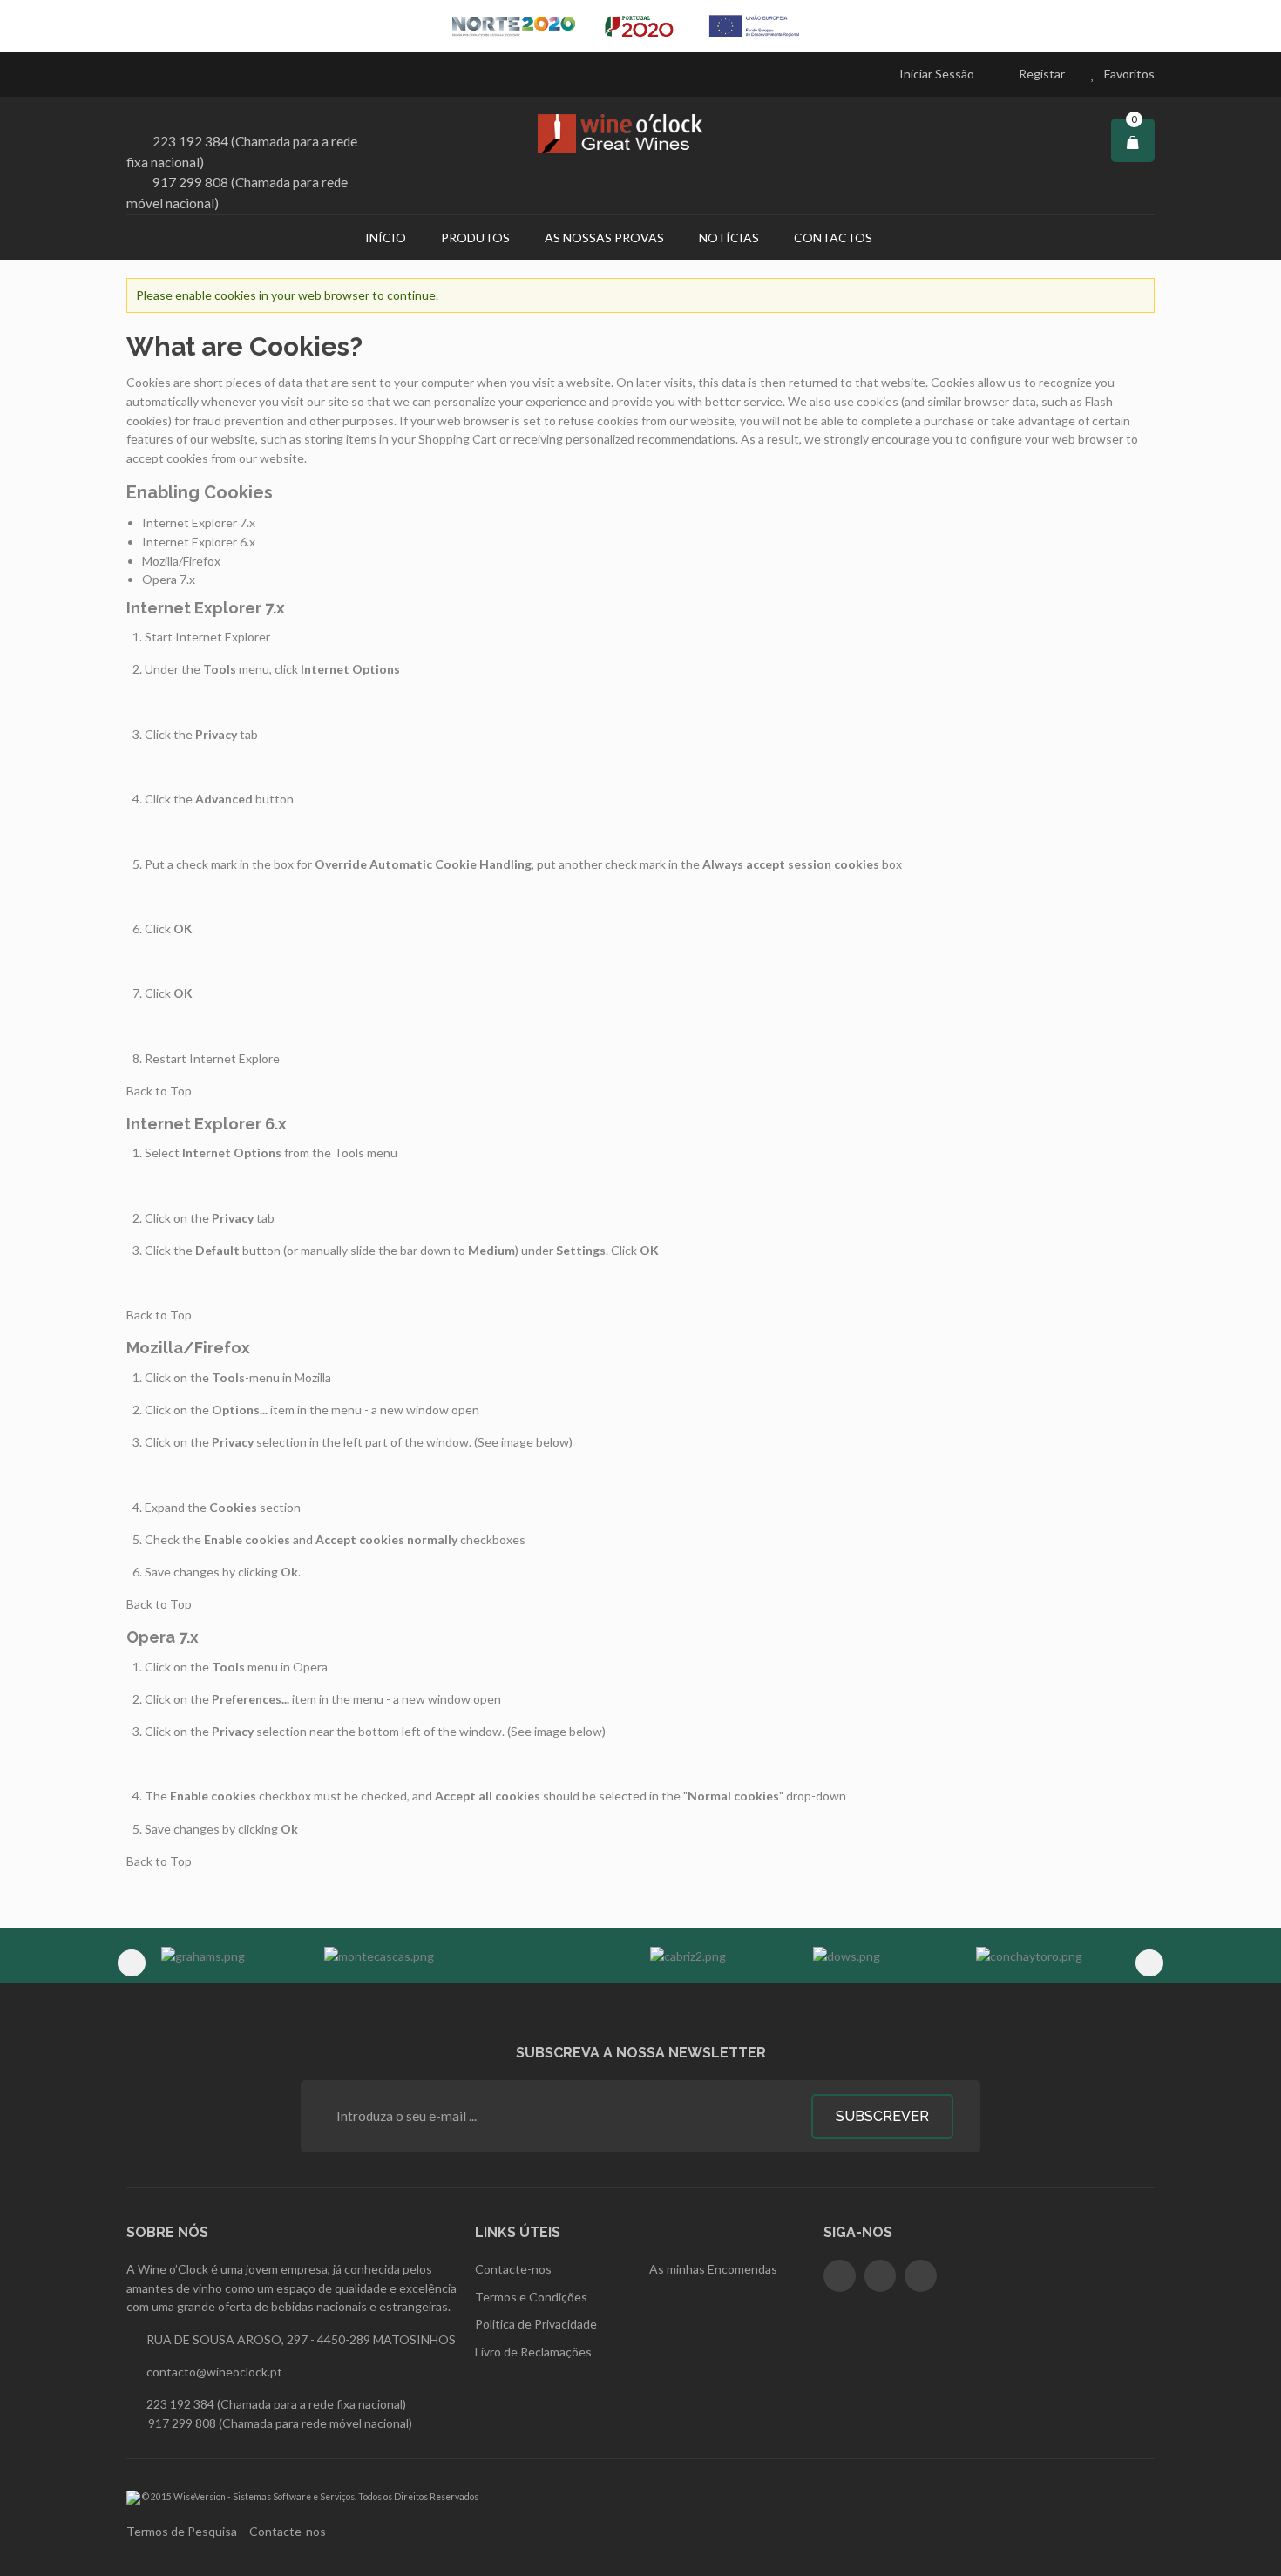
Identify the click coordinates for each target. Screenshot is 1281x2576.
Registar (1042, 74)
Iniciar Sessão (937, 74)
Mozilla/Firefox (181, 561)
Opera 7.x (169, 579)
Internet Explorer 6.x (199, 542)
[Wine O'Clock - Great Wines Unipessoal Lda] (640, 133)
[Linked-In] (921, 2276)
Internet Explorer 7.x (199, 522)
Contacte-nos (288, 2531)
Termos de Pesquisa (182, 2531)
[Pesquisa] (912, 237)
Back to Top (159, 1091)
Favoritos (1129, 74)
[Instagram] (881, 2276)
